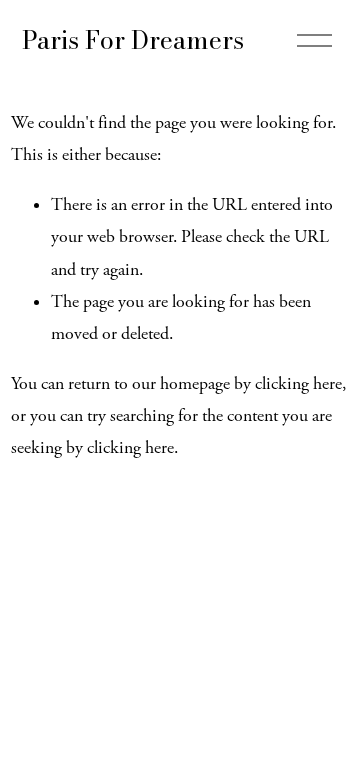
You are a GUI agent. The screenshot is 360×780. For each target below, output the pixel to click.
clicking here (298, 384)
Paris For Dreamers (133, 39)
